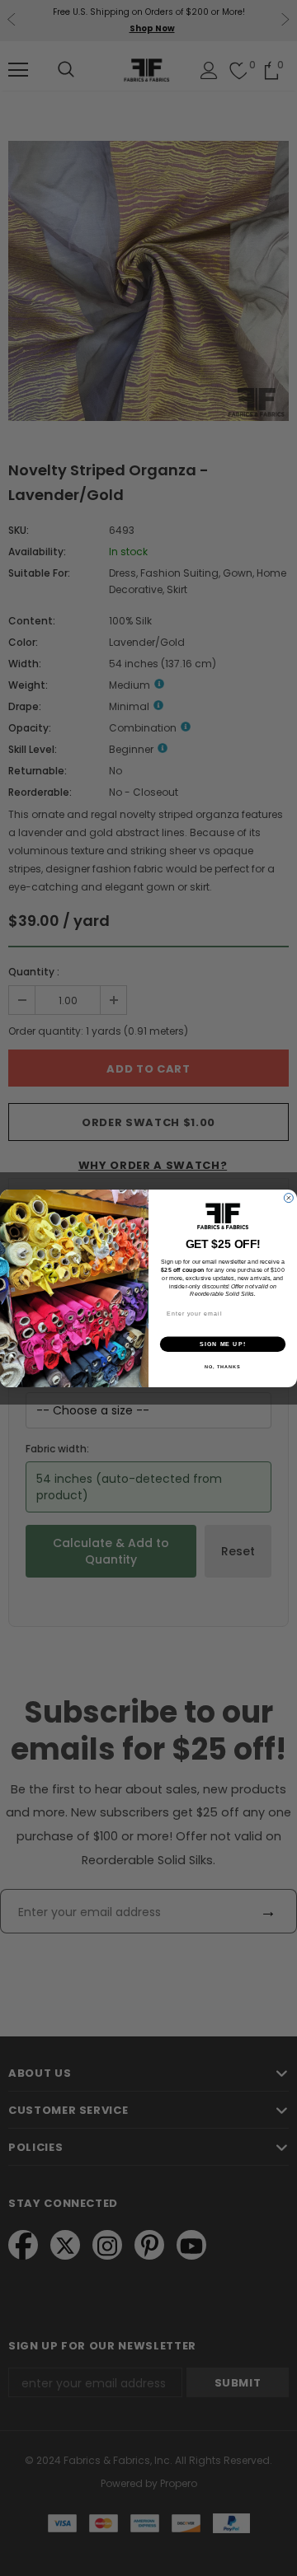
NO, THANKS (223, 1367)
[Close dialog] (288, 1197)
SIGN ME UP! (223, 1344)
